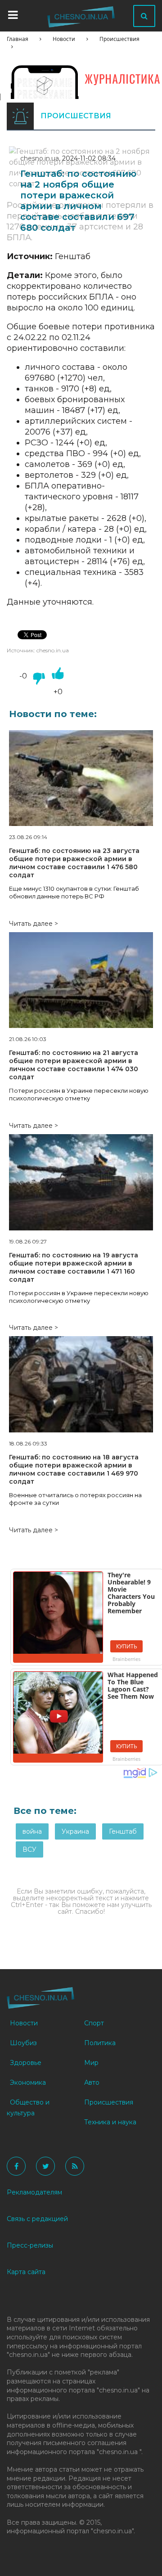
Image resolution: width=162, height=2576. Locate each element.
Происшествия (119, 39)
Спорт (94, 2023)
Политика (100, 2043)
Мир (91, 2063)
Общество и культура (28, 2108)
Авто (92, 2082)
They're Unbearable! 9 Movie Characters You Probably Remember (131, 1593)
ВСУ (29, 1849)
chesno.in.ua (40, 158)
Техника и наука (110, 2122)
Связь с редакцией (37, 2219)
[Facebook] (16, 2166)
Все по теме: (45, 1811)
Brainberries (126, 1659)
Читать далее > (34, 924)
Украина (75, 1831)
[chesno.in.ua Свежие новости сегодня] (81, 19)
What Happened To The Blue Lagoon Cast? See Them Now (133, 1685)
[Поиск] (144, 16)
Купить (127, 1646)
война (32, 1831)
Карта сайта (26, 2272)
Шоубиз (23, 2043)
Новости (64, 39)
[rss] (75, 2166)
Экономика (28, 2082)
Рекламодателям (34, 2192)
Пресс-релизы (30, 2245)
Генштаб (123, 1831)
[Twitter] (45, 2166)
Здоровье (26, 2063)
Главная (18, 39)
